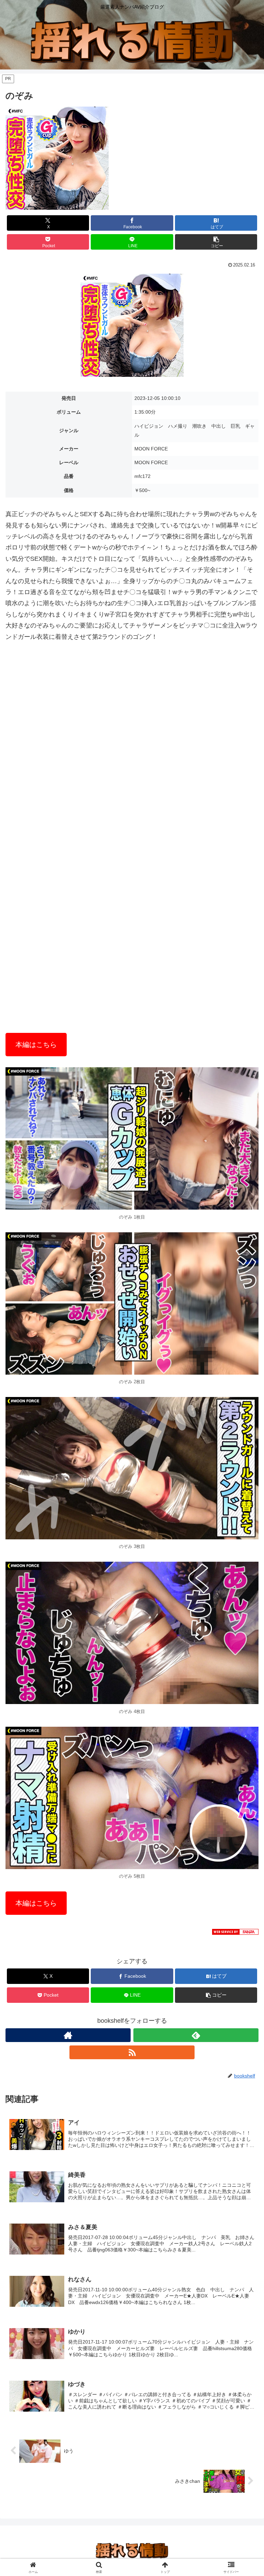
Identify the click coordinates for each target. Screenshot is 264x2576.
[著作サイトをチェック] (68, 2035)
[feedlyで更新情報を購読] (196, 2035)
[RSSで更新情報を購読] (132, 2052)
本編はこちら (36, 1045)
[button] (216, 242)
